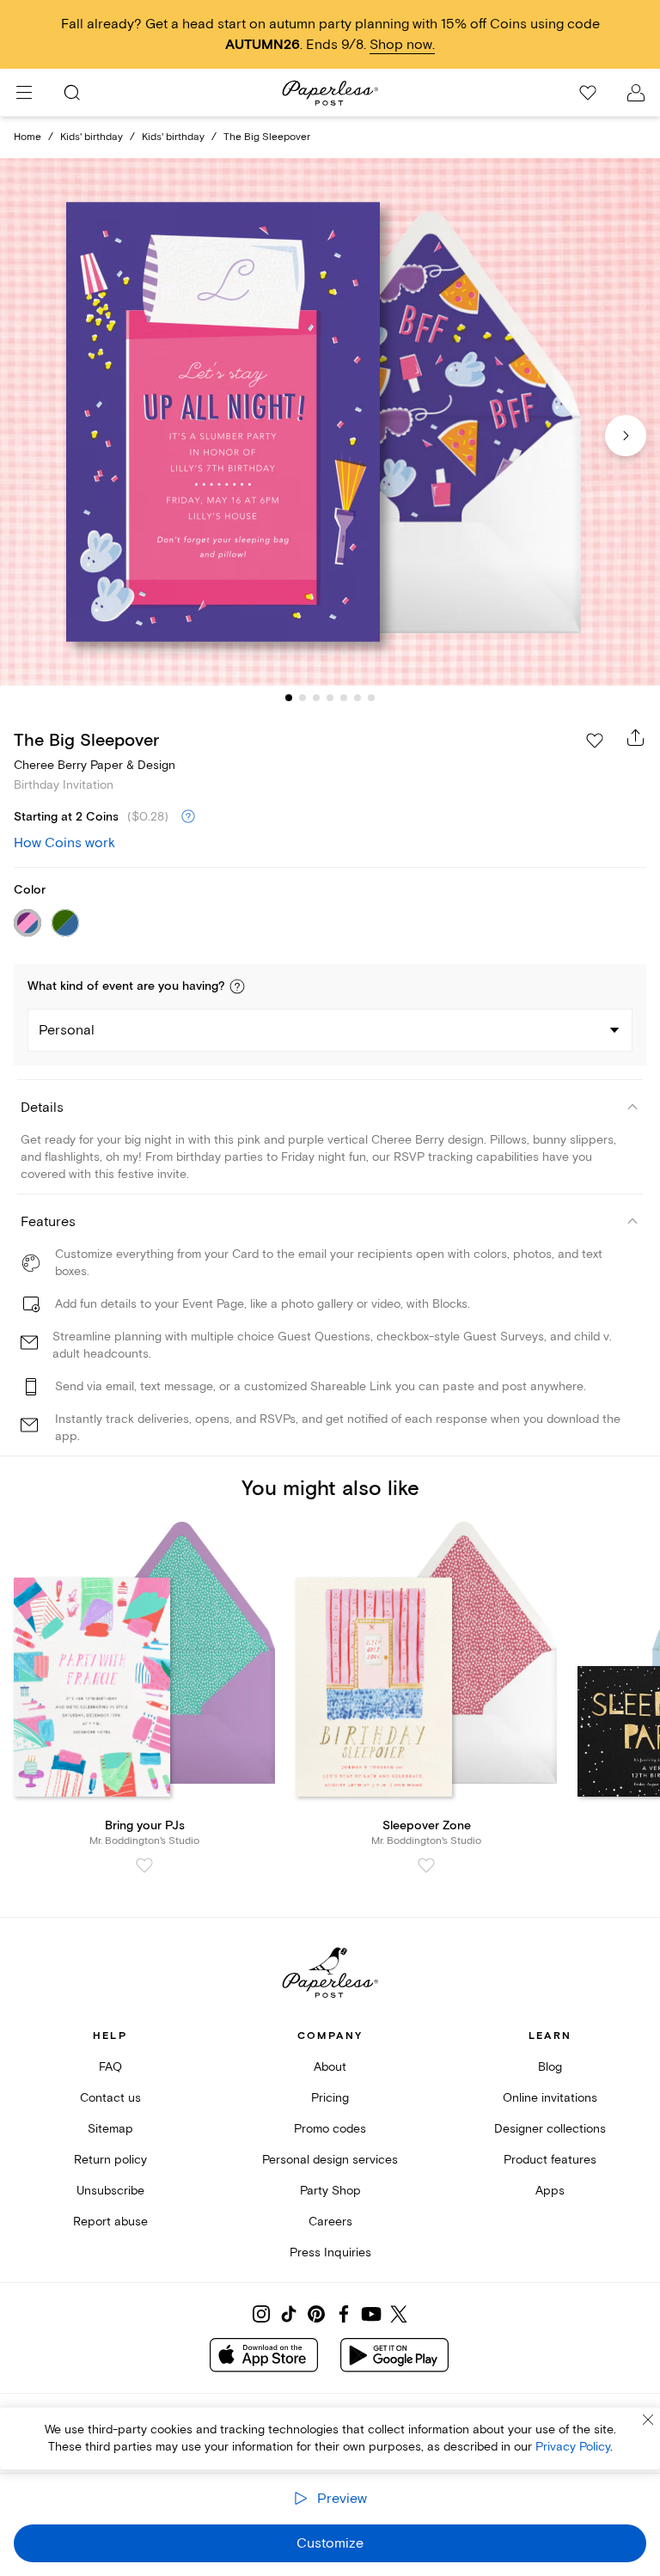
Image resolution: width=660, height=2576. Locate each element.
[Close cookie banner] (648, 2420)
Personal (67, 1030)
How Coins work (64, 843)
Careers (330, 2222)
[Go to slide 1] (289, 698)
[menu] (24, 93)
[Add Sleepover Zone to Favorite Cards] (426, 1865)
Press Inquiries (330, 2252)
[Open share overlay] (636, 737)
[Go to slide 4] (330, 698)
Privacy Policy (573, 2447)
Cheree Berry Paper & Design (95, 765)
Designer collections (550, 2129)
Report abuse (110, 2222)
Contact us (110, 2098)
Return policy (110, 2160)
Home (27, 137)
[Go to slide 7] (371, 698)
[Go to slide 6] (357, 698)
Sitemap (110, 2129)
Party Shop (330, 2191)
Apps (550, 2191)
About (330, 2067)
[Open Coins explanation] (188, 817)
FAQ (110, 2067)
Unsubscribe (110, 2191)
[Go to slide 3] (316, 698)
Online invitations (550, 2098)
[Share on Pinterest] (316, 2314)
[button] (237, 986)
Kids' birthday (92, 137)
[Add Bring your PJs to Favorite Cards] (144, 1865)
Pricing (330, 2098)
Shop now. (402, 45)
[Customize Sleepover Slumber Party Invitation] (330, 422)
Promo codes (330, 2129)
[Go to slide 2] (302, 698)
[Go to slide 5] (344, 698)
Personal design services (330, 2160)
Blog (550, 2067)
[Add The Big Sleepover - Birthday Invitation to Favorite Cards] (595, 741)
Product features (550, 2160)
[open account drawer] (636, 93)
